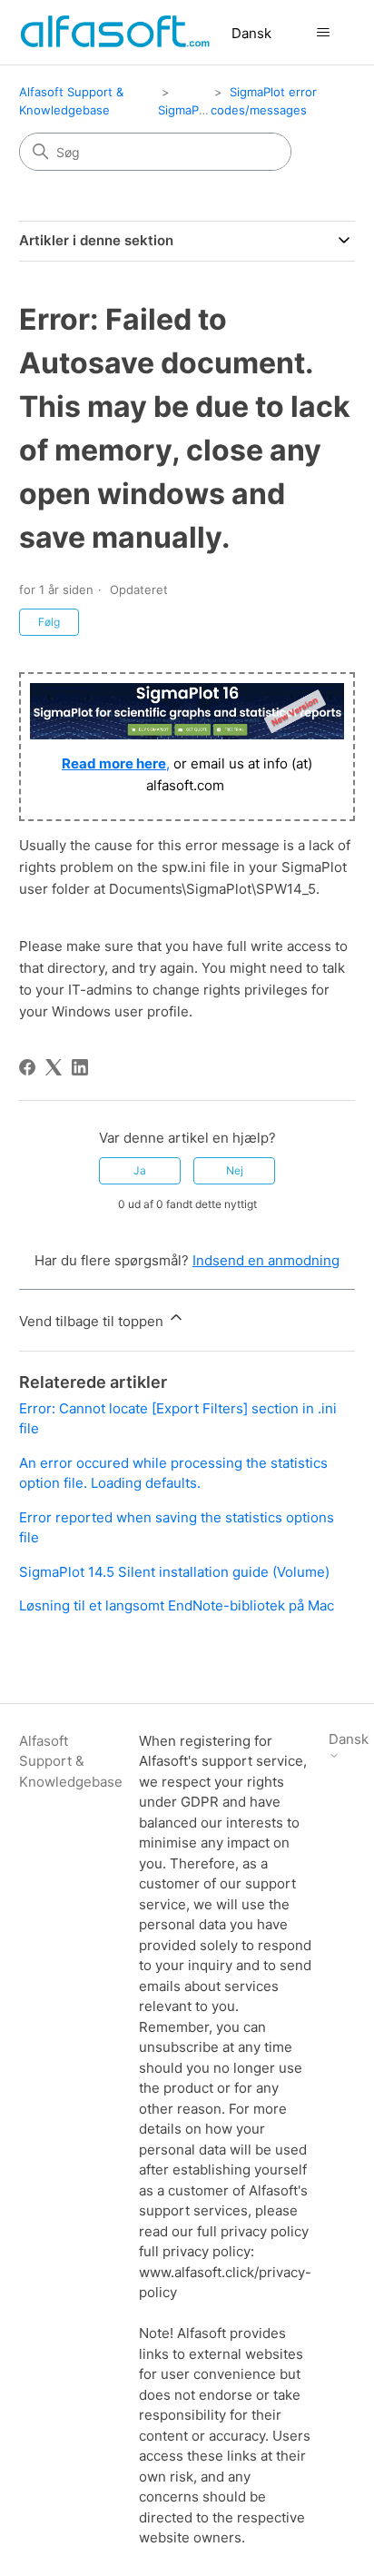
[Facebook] (27, 1067)
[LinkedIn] (80, 1067)
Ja (140, 1170)
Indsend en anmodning (266, 1260)
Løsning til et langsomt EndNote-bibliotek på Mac (177, 1605)
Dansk (251, 33)
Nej (235, 1170)
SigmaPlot (186, 110)
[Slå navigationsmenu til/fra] (323, 33)
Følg (49, 622)
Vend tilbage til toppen (93, 1321)
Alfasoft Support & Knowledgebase (71, 1761)
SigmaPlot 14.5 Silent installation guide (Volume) (174, 1572)
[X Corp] (54, 1067)
